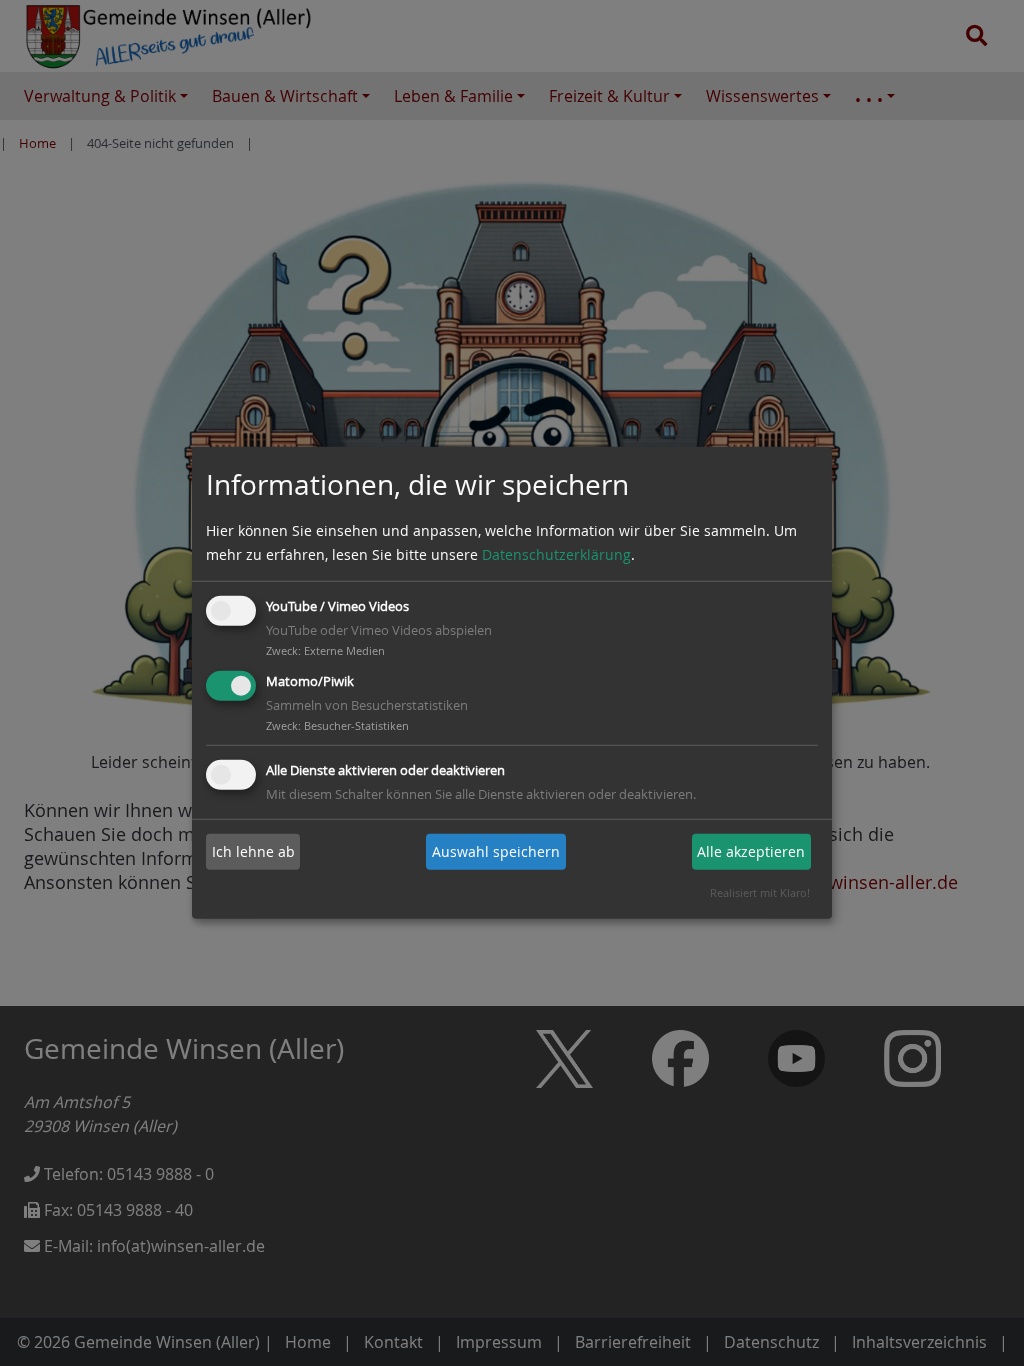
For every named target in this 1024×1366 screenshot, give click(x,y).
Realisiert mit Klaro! (760, 892)
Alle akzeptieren (751, 851)
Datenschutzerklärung (556, 554)
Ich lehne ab (253, 851)
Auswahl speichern (496, 851)
